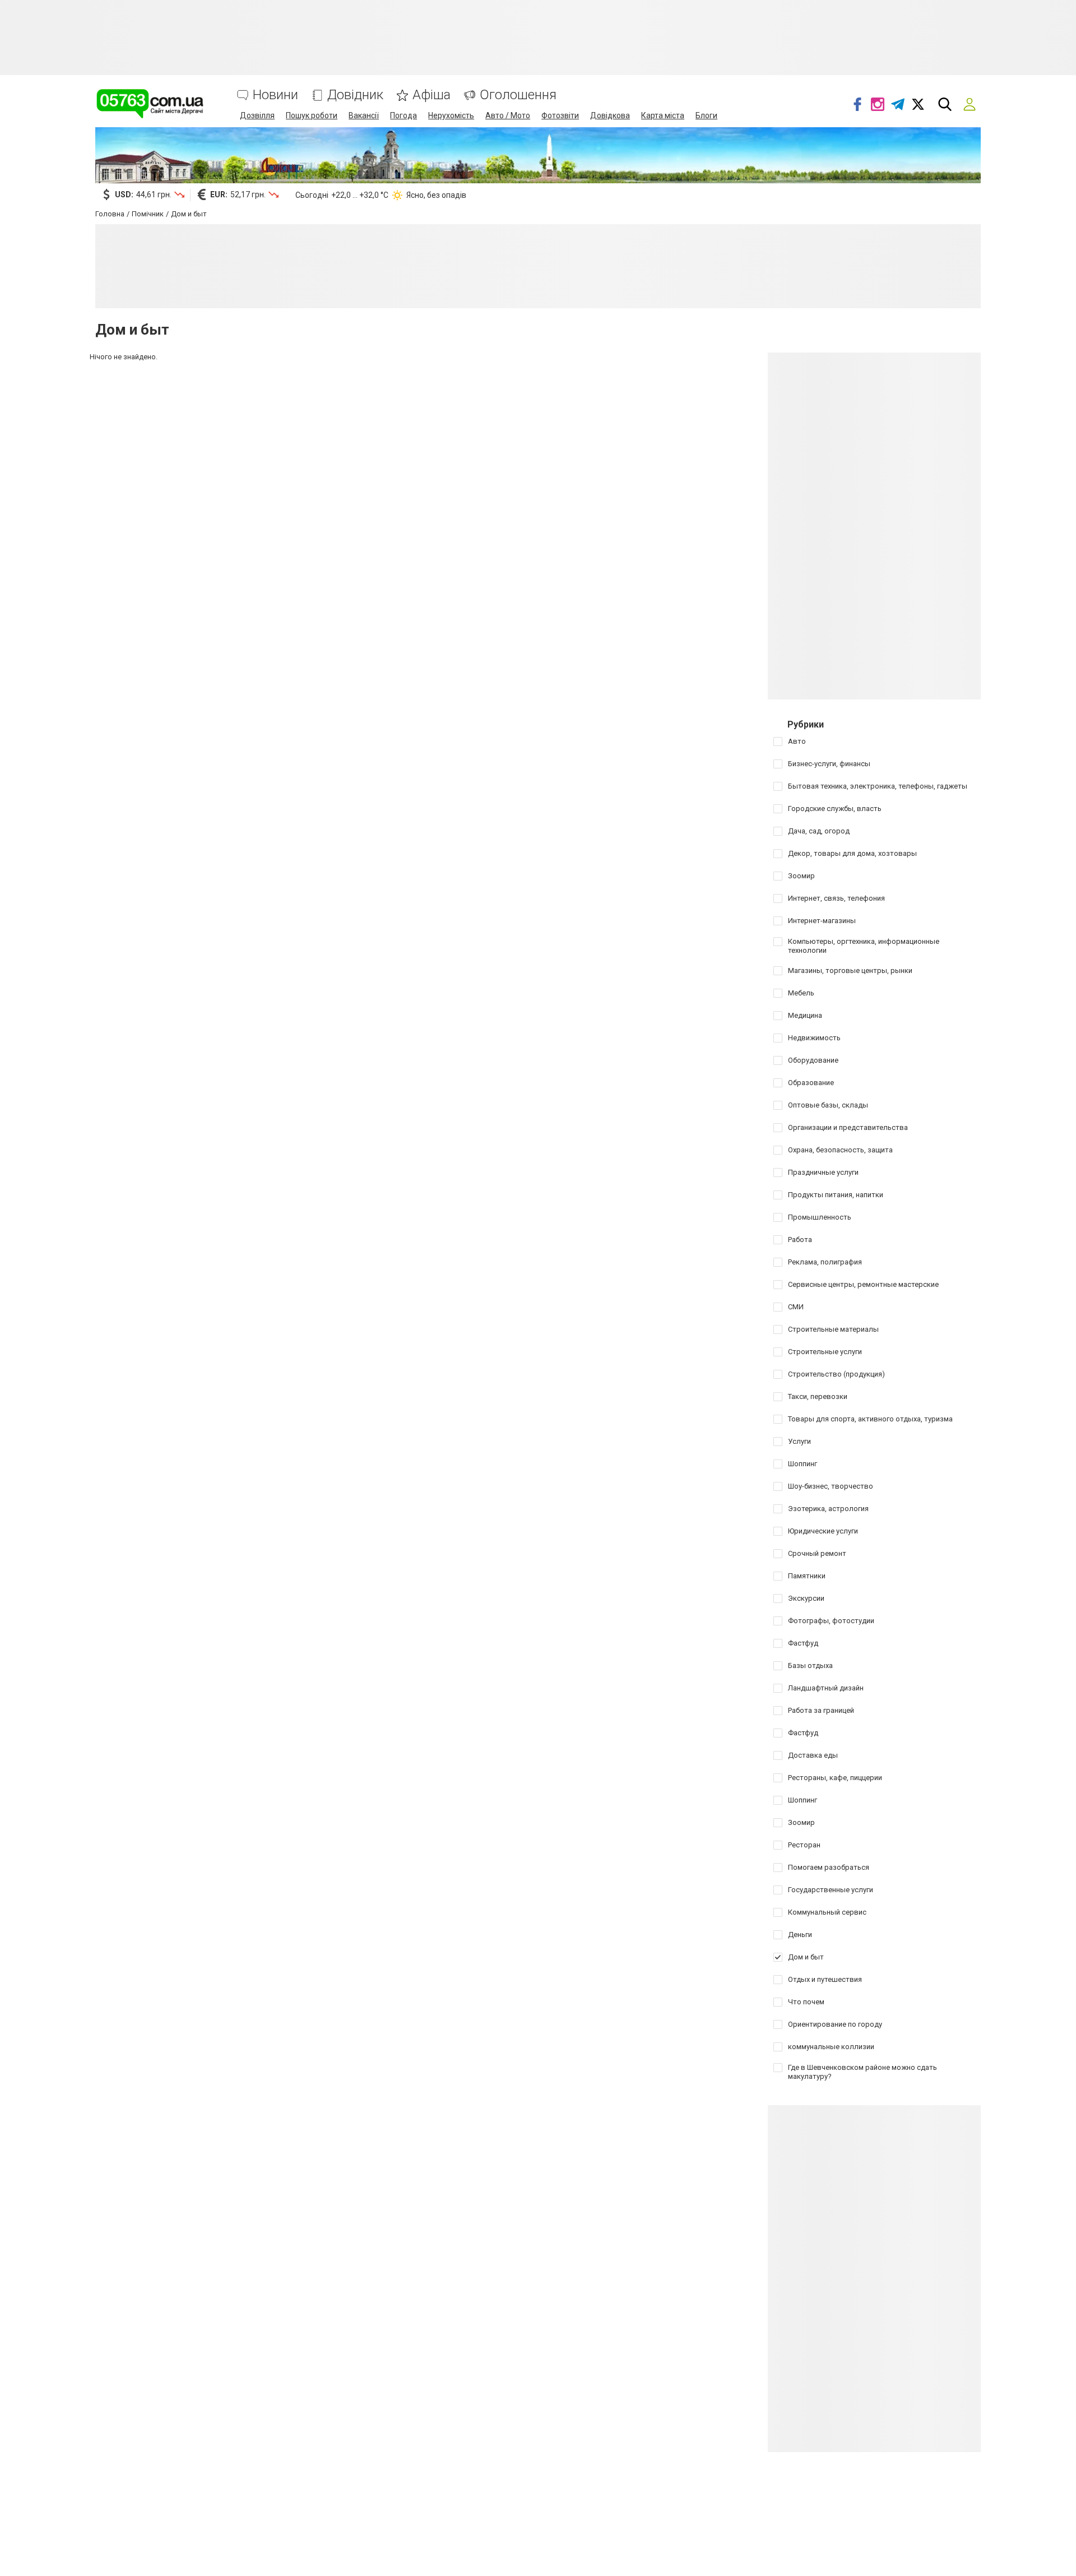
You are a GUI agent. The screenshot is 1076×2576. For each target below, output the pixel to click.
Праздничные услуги (823, 1172)
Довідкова (610, 115)
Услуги (799, 1441)
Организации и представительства (848, 1127)
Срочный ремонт (817, 1553)
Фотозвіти (560, 115)
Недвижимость (814, 1038)
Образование (811, 1083)
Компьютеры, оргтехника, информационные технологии (864, 946)
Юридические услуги (823, 1531)
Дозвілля (257, 115)
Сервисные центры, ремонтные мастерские (863, 1284)
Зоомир (801, 876)
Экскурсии (806, 1598)
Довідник (355, 95)
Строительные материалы (833, 1329)
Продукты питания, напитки (836, 1195)
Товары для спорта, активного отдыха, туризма (870, 1419)
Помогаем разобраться (829, 1867)
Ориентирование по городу (835, 2024)
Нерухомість (451, 115)
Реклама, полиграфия (825, 1262)
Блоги (706, 115)
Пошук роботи (312, 115)
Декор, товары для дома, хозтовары (852, 853)
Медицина (805, 1015)
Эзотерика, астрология (828, 1509)
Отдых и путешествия (825, 1979)
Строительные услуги (825, 1352)
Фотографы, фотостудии (831, 1621)
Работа (800, 1240)
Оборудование (813, 1060)
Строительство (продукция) (836, 1374)
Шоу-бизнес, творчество (831, 1486)
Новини (275, 95)
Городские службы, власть (835, 809)
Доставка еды (813, 1755)
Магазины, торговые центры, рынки (850, 970)
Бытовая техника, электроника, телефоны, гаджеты (878, 786)
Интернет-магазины (822, 921)
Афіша (432, 95)
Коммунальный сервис (827, 1912)
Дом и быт (806, 1957)
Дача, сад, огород (819, 831)
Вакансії (364, 115)
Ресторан (804, 1845)
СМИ (796, 1307)
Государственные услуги (831, 1890)
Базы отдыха (810, 1665)
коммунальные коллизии (831, 2047)
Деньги (800, 1935)
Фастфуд (803, 1643)
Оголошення (518, 95)
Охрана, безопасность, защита (840, 1150)
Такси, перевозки (818, 1396)
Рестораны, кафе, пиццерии (835, 1778)
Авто (797, 741)
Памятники (807, 1576)
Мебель (801, 993)
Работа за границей (821, 1710)
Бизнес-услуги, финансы (829, 764)
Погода (403, 115)
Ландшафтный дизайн (826, 1688)
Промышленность (820, 1217)
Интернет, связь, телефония (836, 898)
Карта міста (663, 115)
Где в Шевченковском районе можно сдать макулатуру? (862, 2072)
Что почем (806, 2002)
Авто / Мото (508, 115)
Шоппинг (803, 1464)
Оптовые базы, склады (828, 1105)
